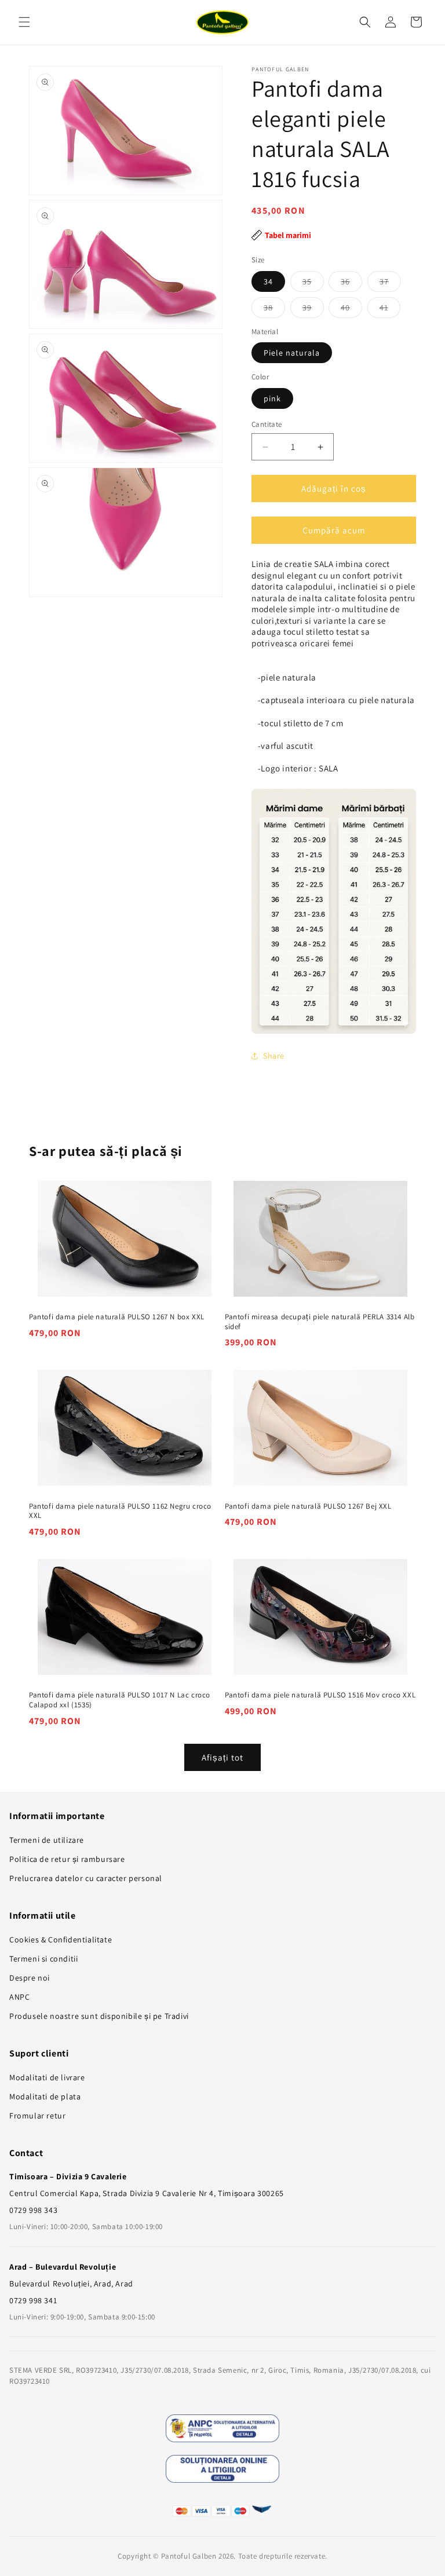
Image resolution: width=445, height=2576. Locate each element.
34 (268, 281)
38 (274, 310)
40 (351, 310)
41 (390, 310)
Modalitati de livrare (47, 2077)
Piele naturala (292, 353)
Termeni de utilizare (47, 1840)
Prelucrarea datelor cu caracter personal (86, 1878)
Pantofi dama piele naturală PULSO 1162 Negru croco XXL (120, 1511)
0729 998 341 (33, 2300)
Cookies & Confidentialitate (61, 1940)
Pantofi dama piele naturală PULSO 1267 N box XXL (117, 1317)
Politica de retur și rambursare (67, 1859)
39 (313, 310)
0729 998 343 (33, 2210)
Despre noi (30, 1978)
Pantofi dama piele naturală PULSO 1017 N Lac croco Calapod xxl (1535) (120, 1700)
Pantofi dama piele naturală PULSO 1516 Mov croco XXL (320, 1695)
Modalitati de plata (45, 2096)
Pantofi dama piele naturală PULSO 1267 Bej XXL (308, 1506)
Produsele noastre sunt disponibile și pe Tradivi (99, 2016)
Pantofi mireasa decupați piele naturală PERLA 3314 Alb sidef (320, 1322)
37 (390, 284)
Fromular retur (37, 2116)
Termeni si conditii (43, 1959)
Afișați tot (222, 1757)
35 (313, 284)
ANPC (19, 1997)
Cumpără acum (334, 530)
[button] (24, 22)
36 (351, 284)
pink (272, 398)
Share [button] (274, 1056)
